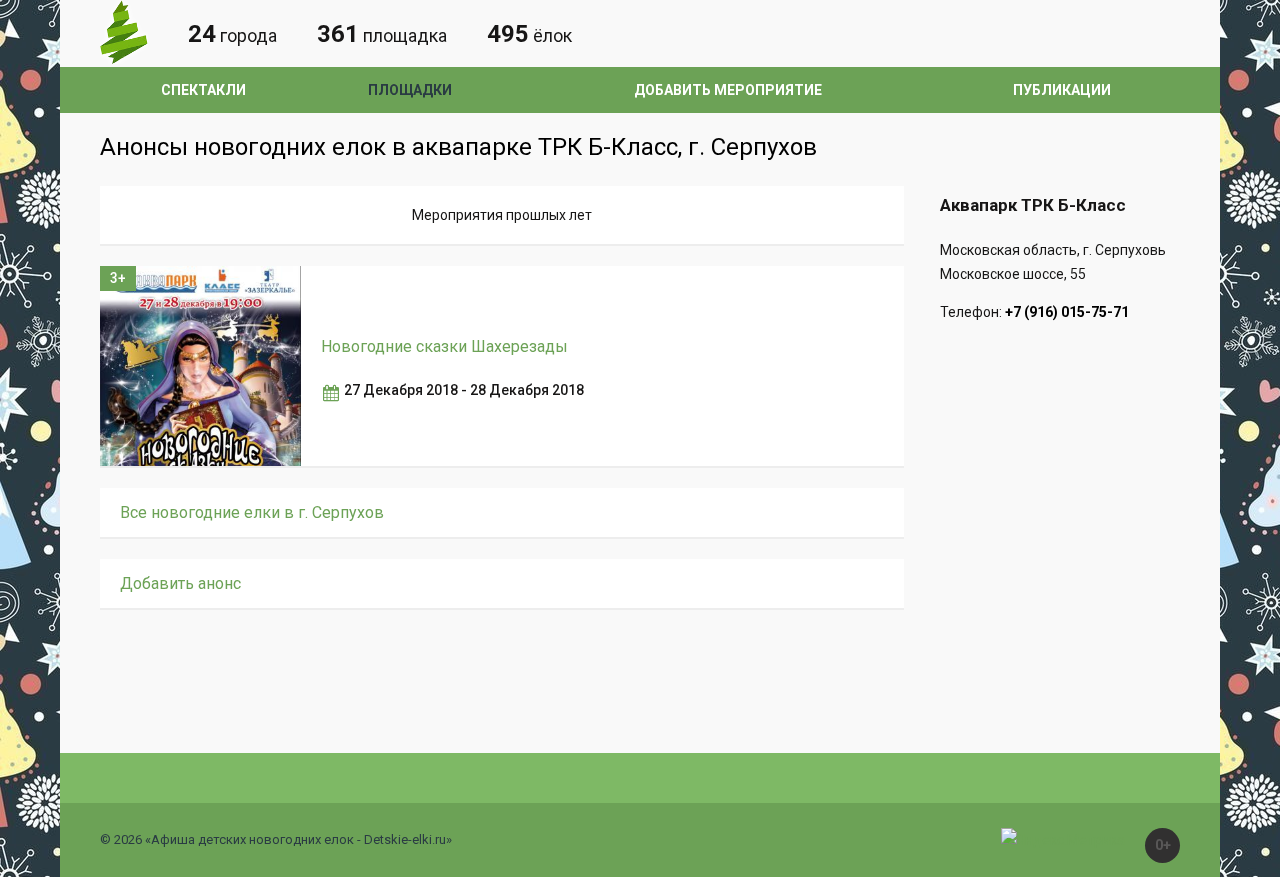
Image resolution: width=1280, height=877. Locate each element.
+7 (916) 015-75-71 (1067, 312)
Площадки (410, 90)
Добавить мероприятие (728, 90)
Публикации (1062, 90)
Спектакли (203, 90)
